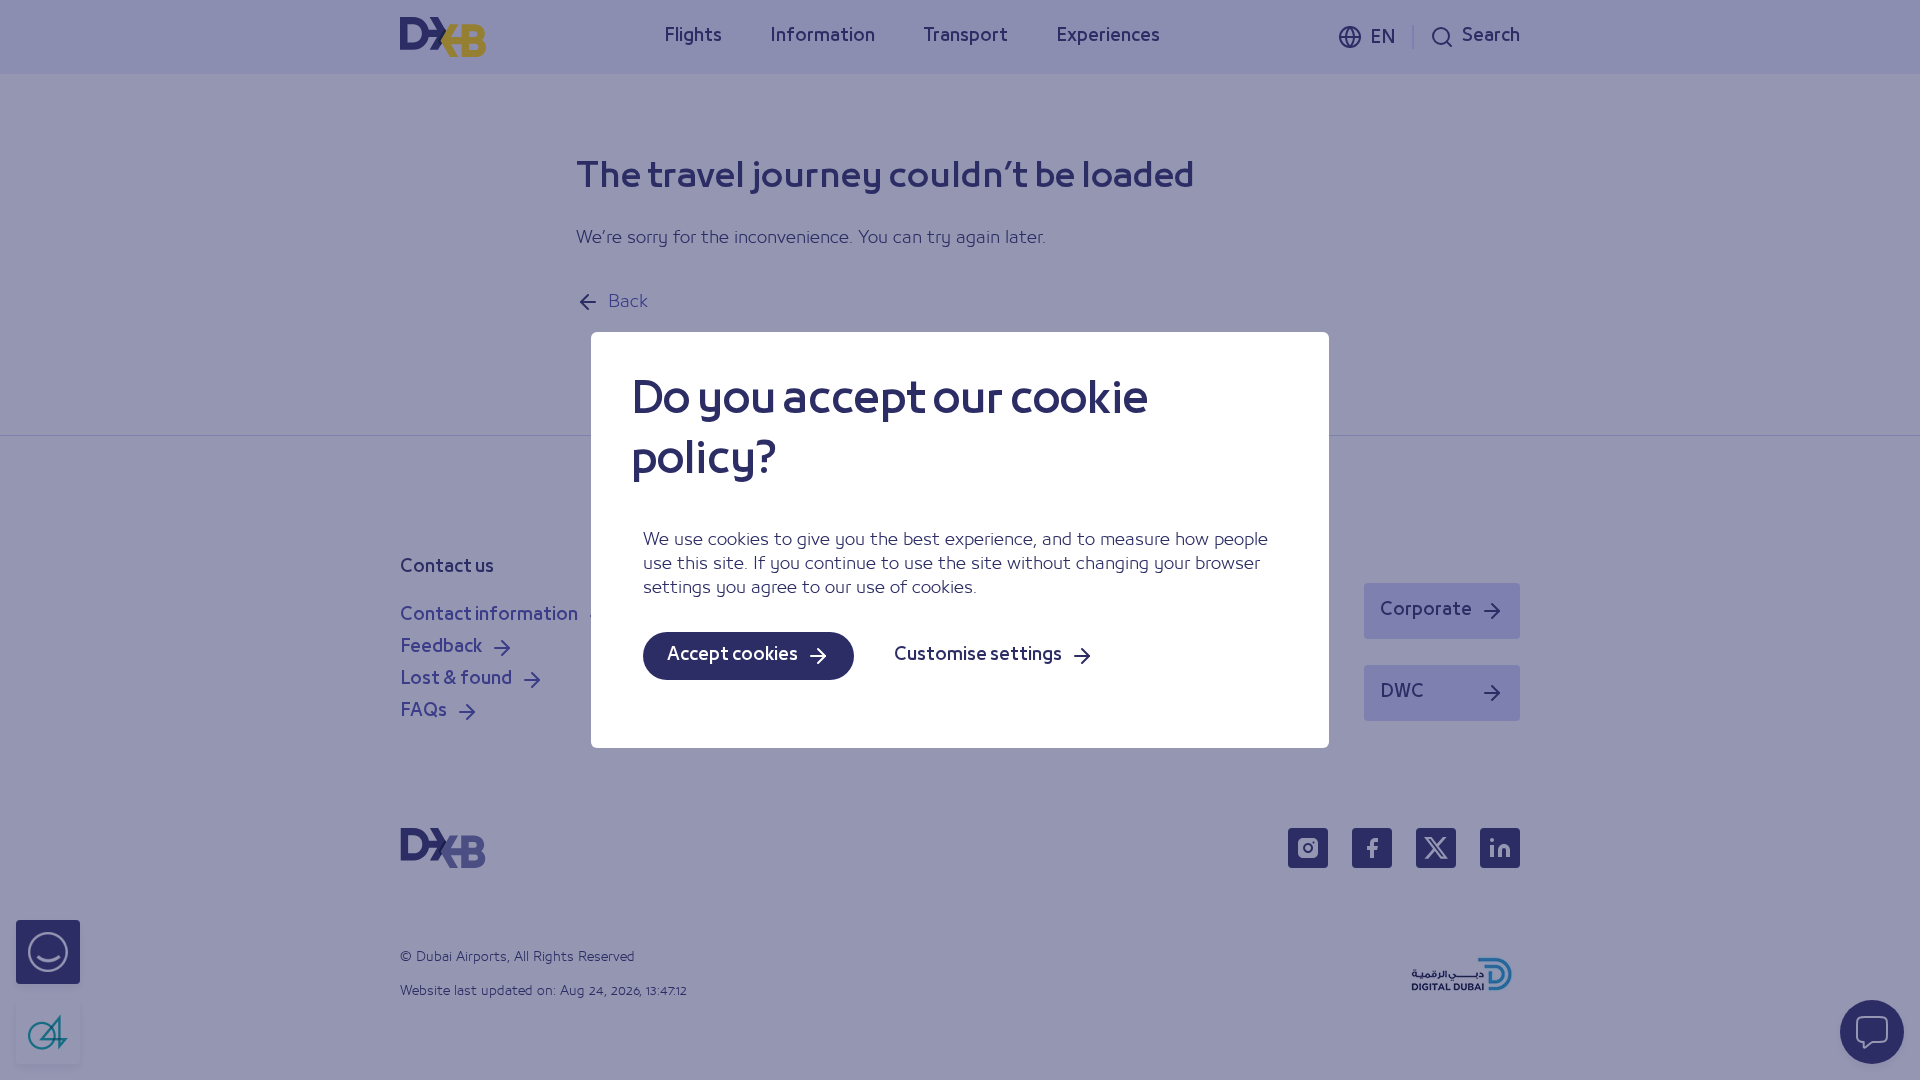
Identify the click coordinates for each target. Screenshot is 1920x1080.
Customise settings (978, 655)
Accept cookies (732, 655)
